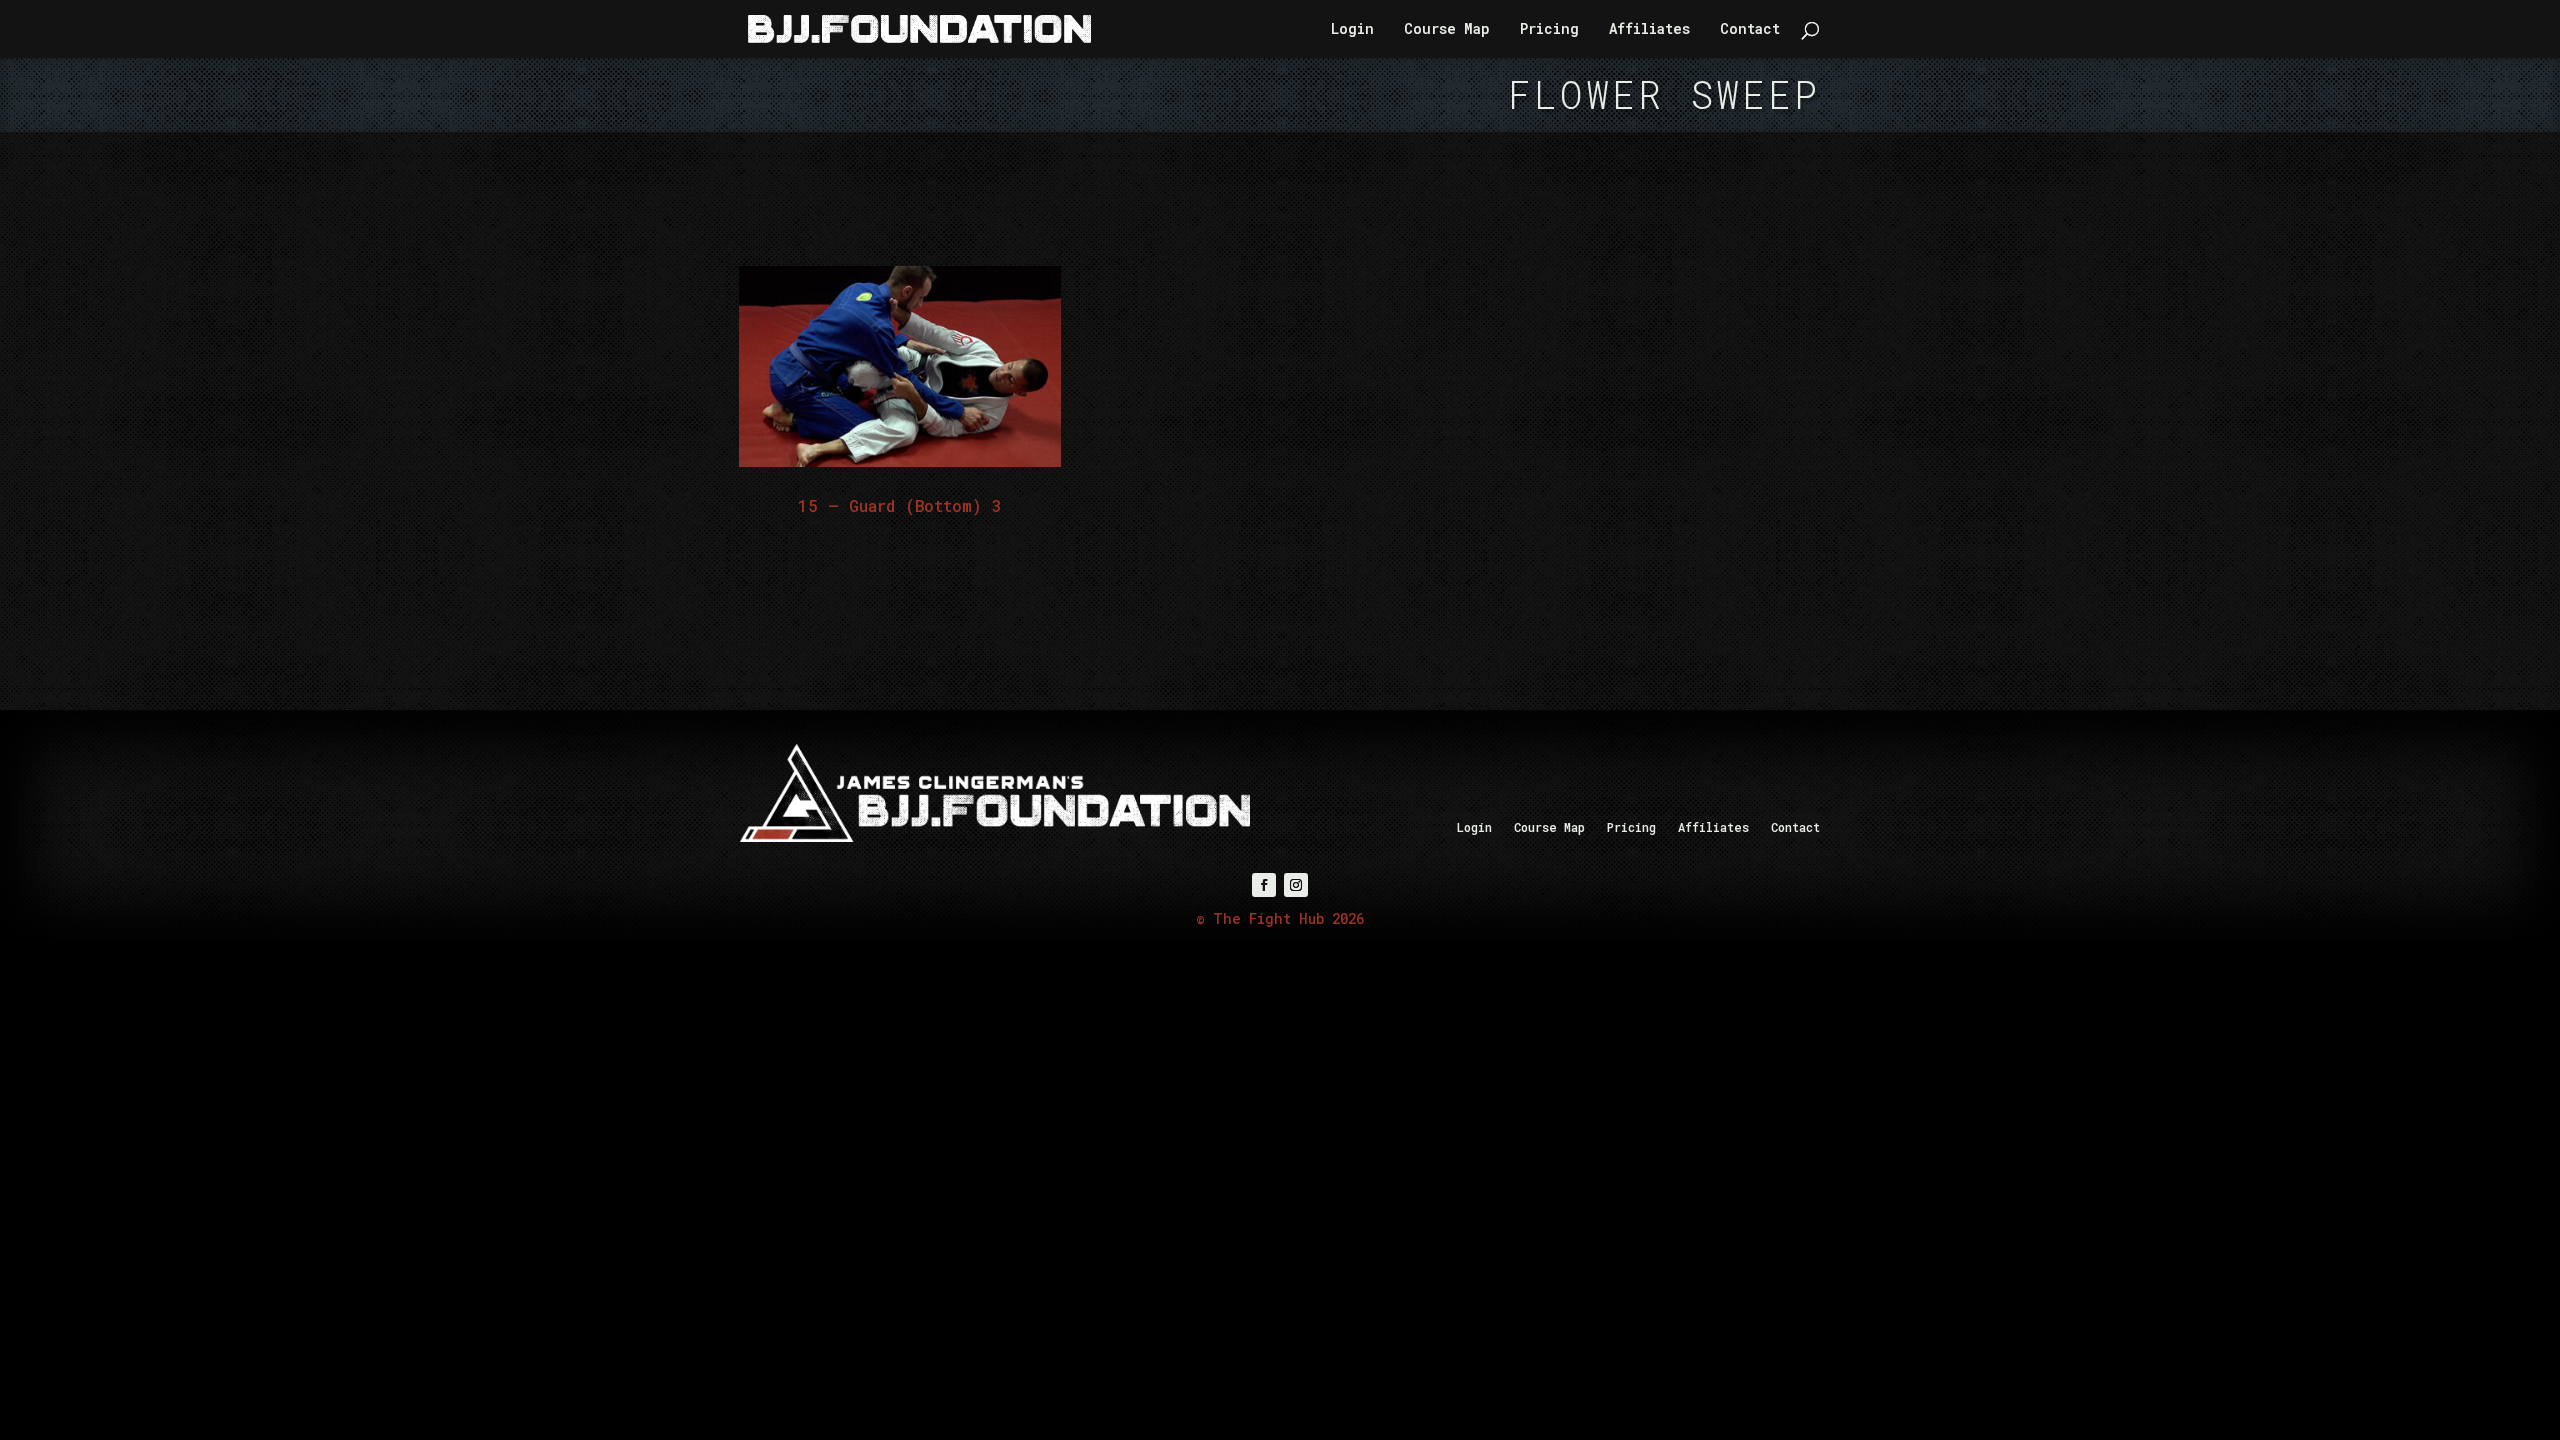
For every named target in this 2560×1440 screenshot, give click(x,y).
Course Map (1447, 30)
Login (1352, 30)
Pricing (1549, 30)
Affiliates (1649, 30)
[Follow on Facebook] (1264, 885)
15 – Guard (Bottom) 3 (900, 505)
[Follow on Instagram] (1296, 885)
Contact (1750, 30)
